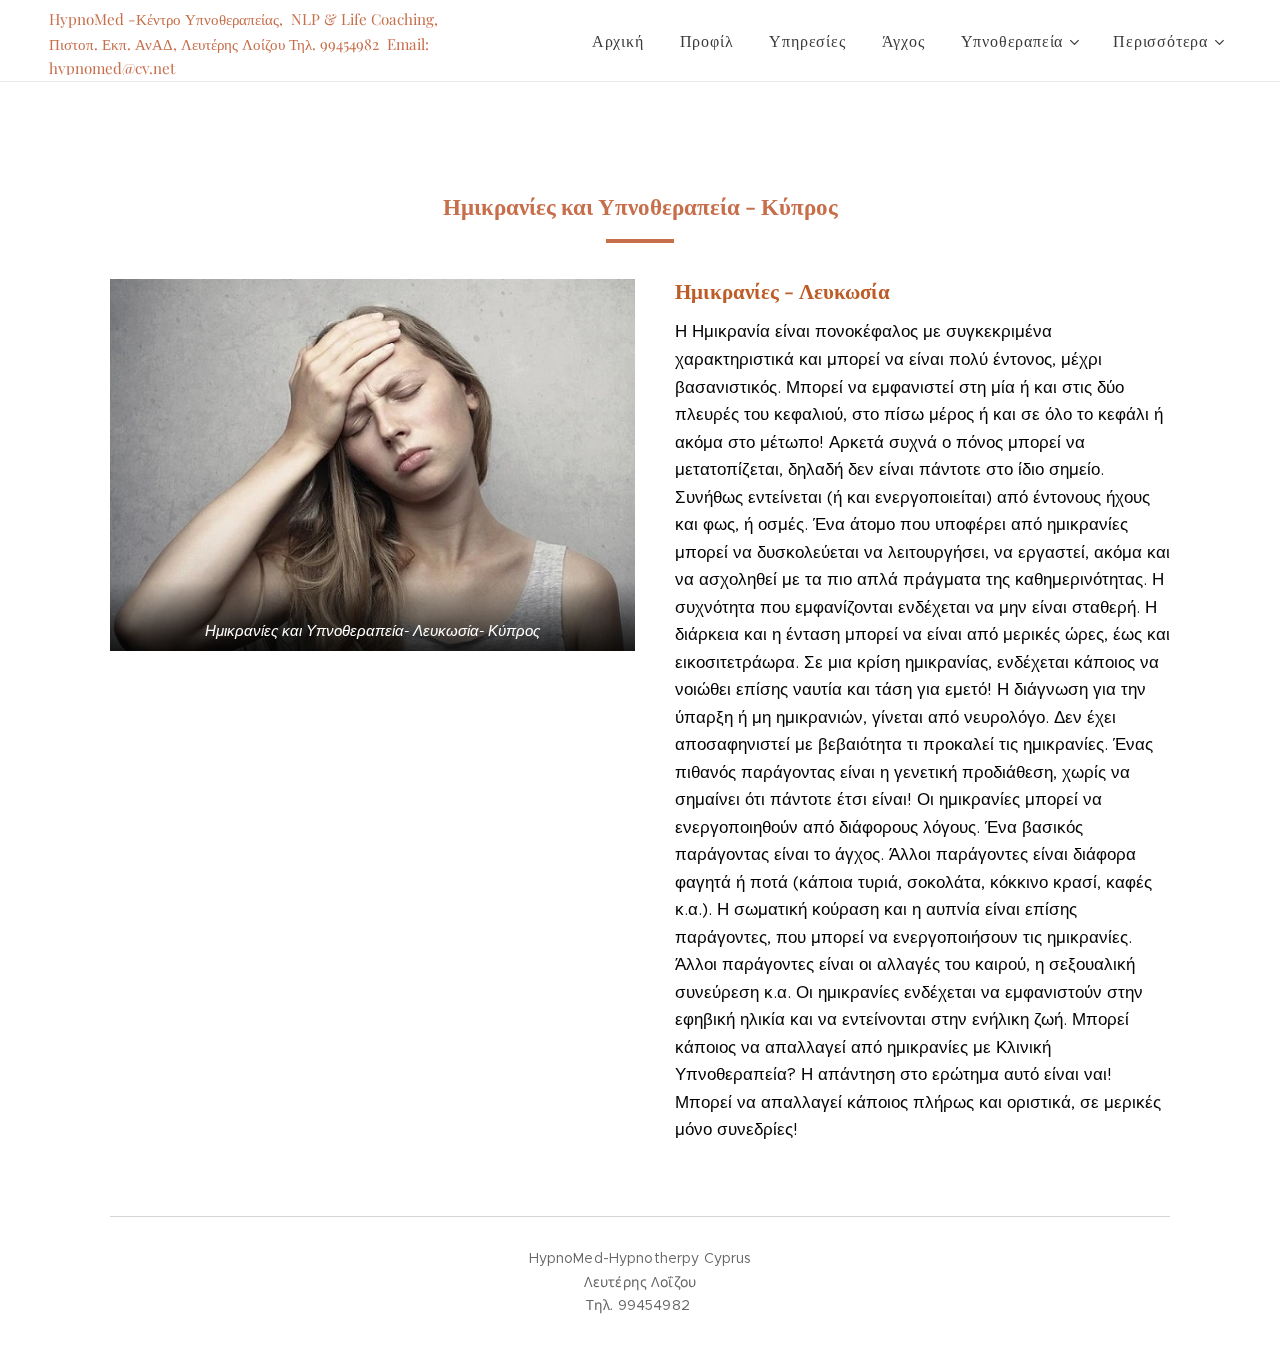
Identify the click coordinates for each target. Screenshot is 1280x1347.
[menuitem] (618, 41)
